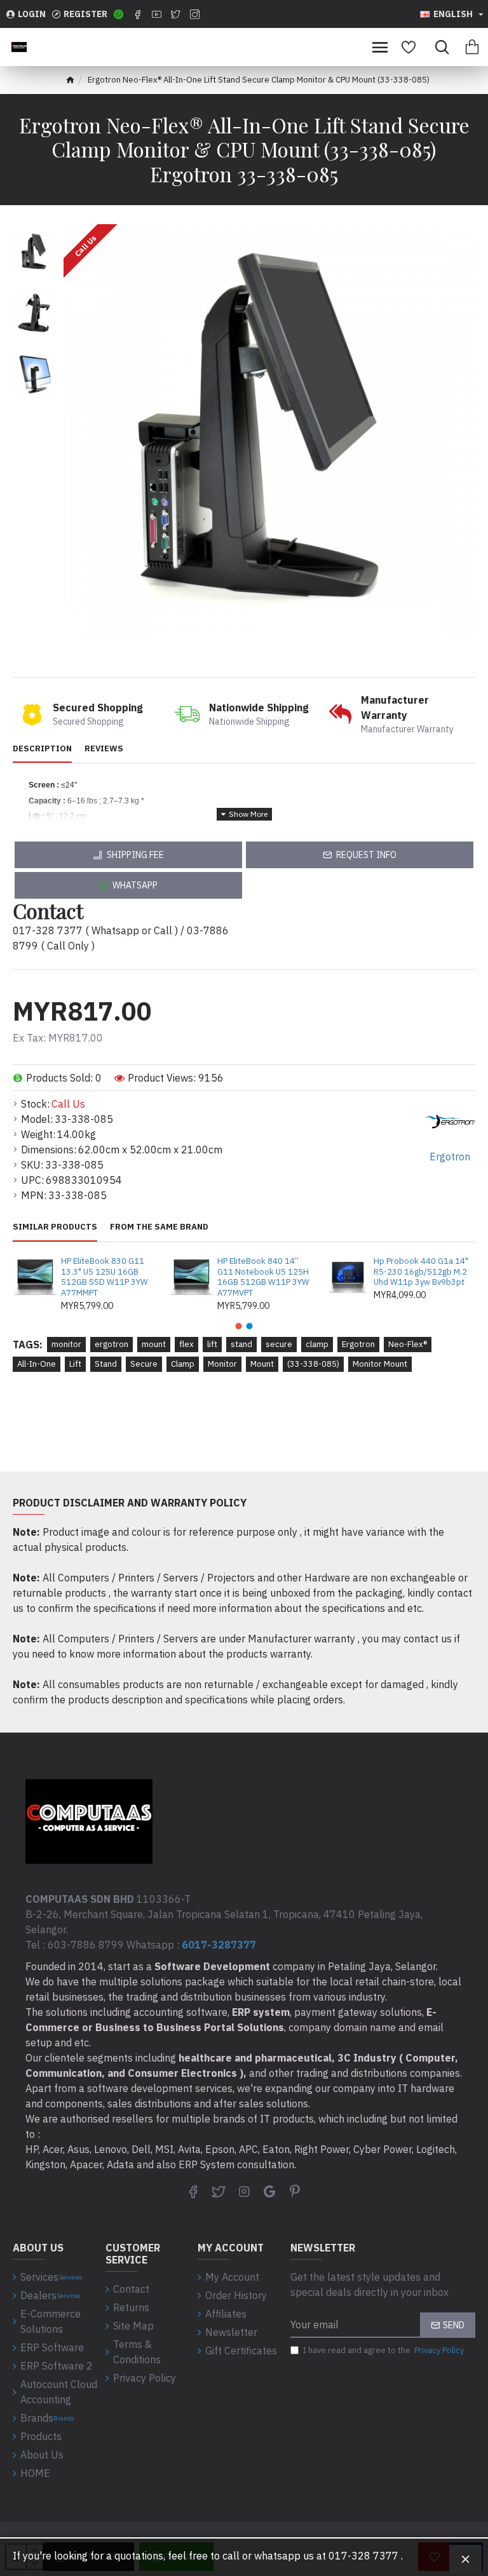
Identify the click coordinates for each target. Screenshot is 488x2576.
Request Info (366, 855)
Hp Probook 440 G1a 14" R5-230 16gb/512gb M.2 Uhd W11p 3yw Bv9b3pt (421, 1272)
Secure (144, 1364)
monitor (66, 1344)
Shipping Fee (135, 855)
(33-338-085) (313, 1364)
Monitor (222, 1364)
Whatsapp (135, 885)
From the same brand (159, 1227)
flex (186, 1344)
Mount (262, 1364)
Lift (75, 1364)
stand (241, 1344)
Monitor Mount (380, 1364)
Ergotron (358, 1344)
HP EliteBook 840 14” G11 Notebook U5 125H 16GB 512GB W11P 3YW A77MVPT (263, 1278)
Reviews (104, 749)
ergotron (112, 1344)
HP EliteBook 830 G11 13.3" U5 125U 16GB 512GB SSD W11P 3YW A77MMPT (105, 1278)
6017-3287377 (219, 1945)
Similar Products (55, 1227)
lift (212, 1344)
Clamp (183, 1364)
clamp (317, 1344)
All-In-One (37, 1364)
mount (154, 1344)
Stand (106, 1364)
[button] (239, 1326)
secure (279, 1344)
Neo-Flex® (408, 1344)
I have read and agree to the (383, 2350)
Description (42, 749)
